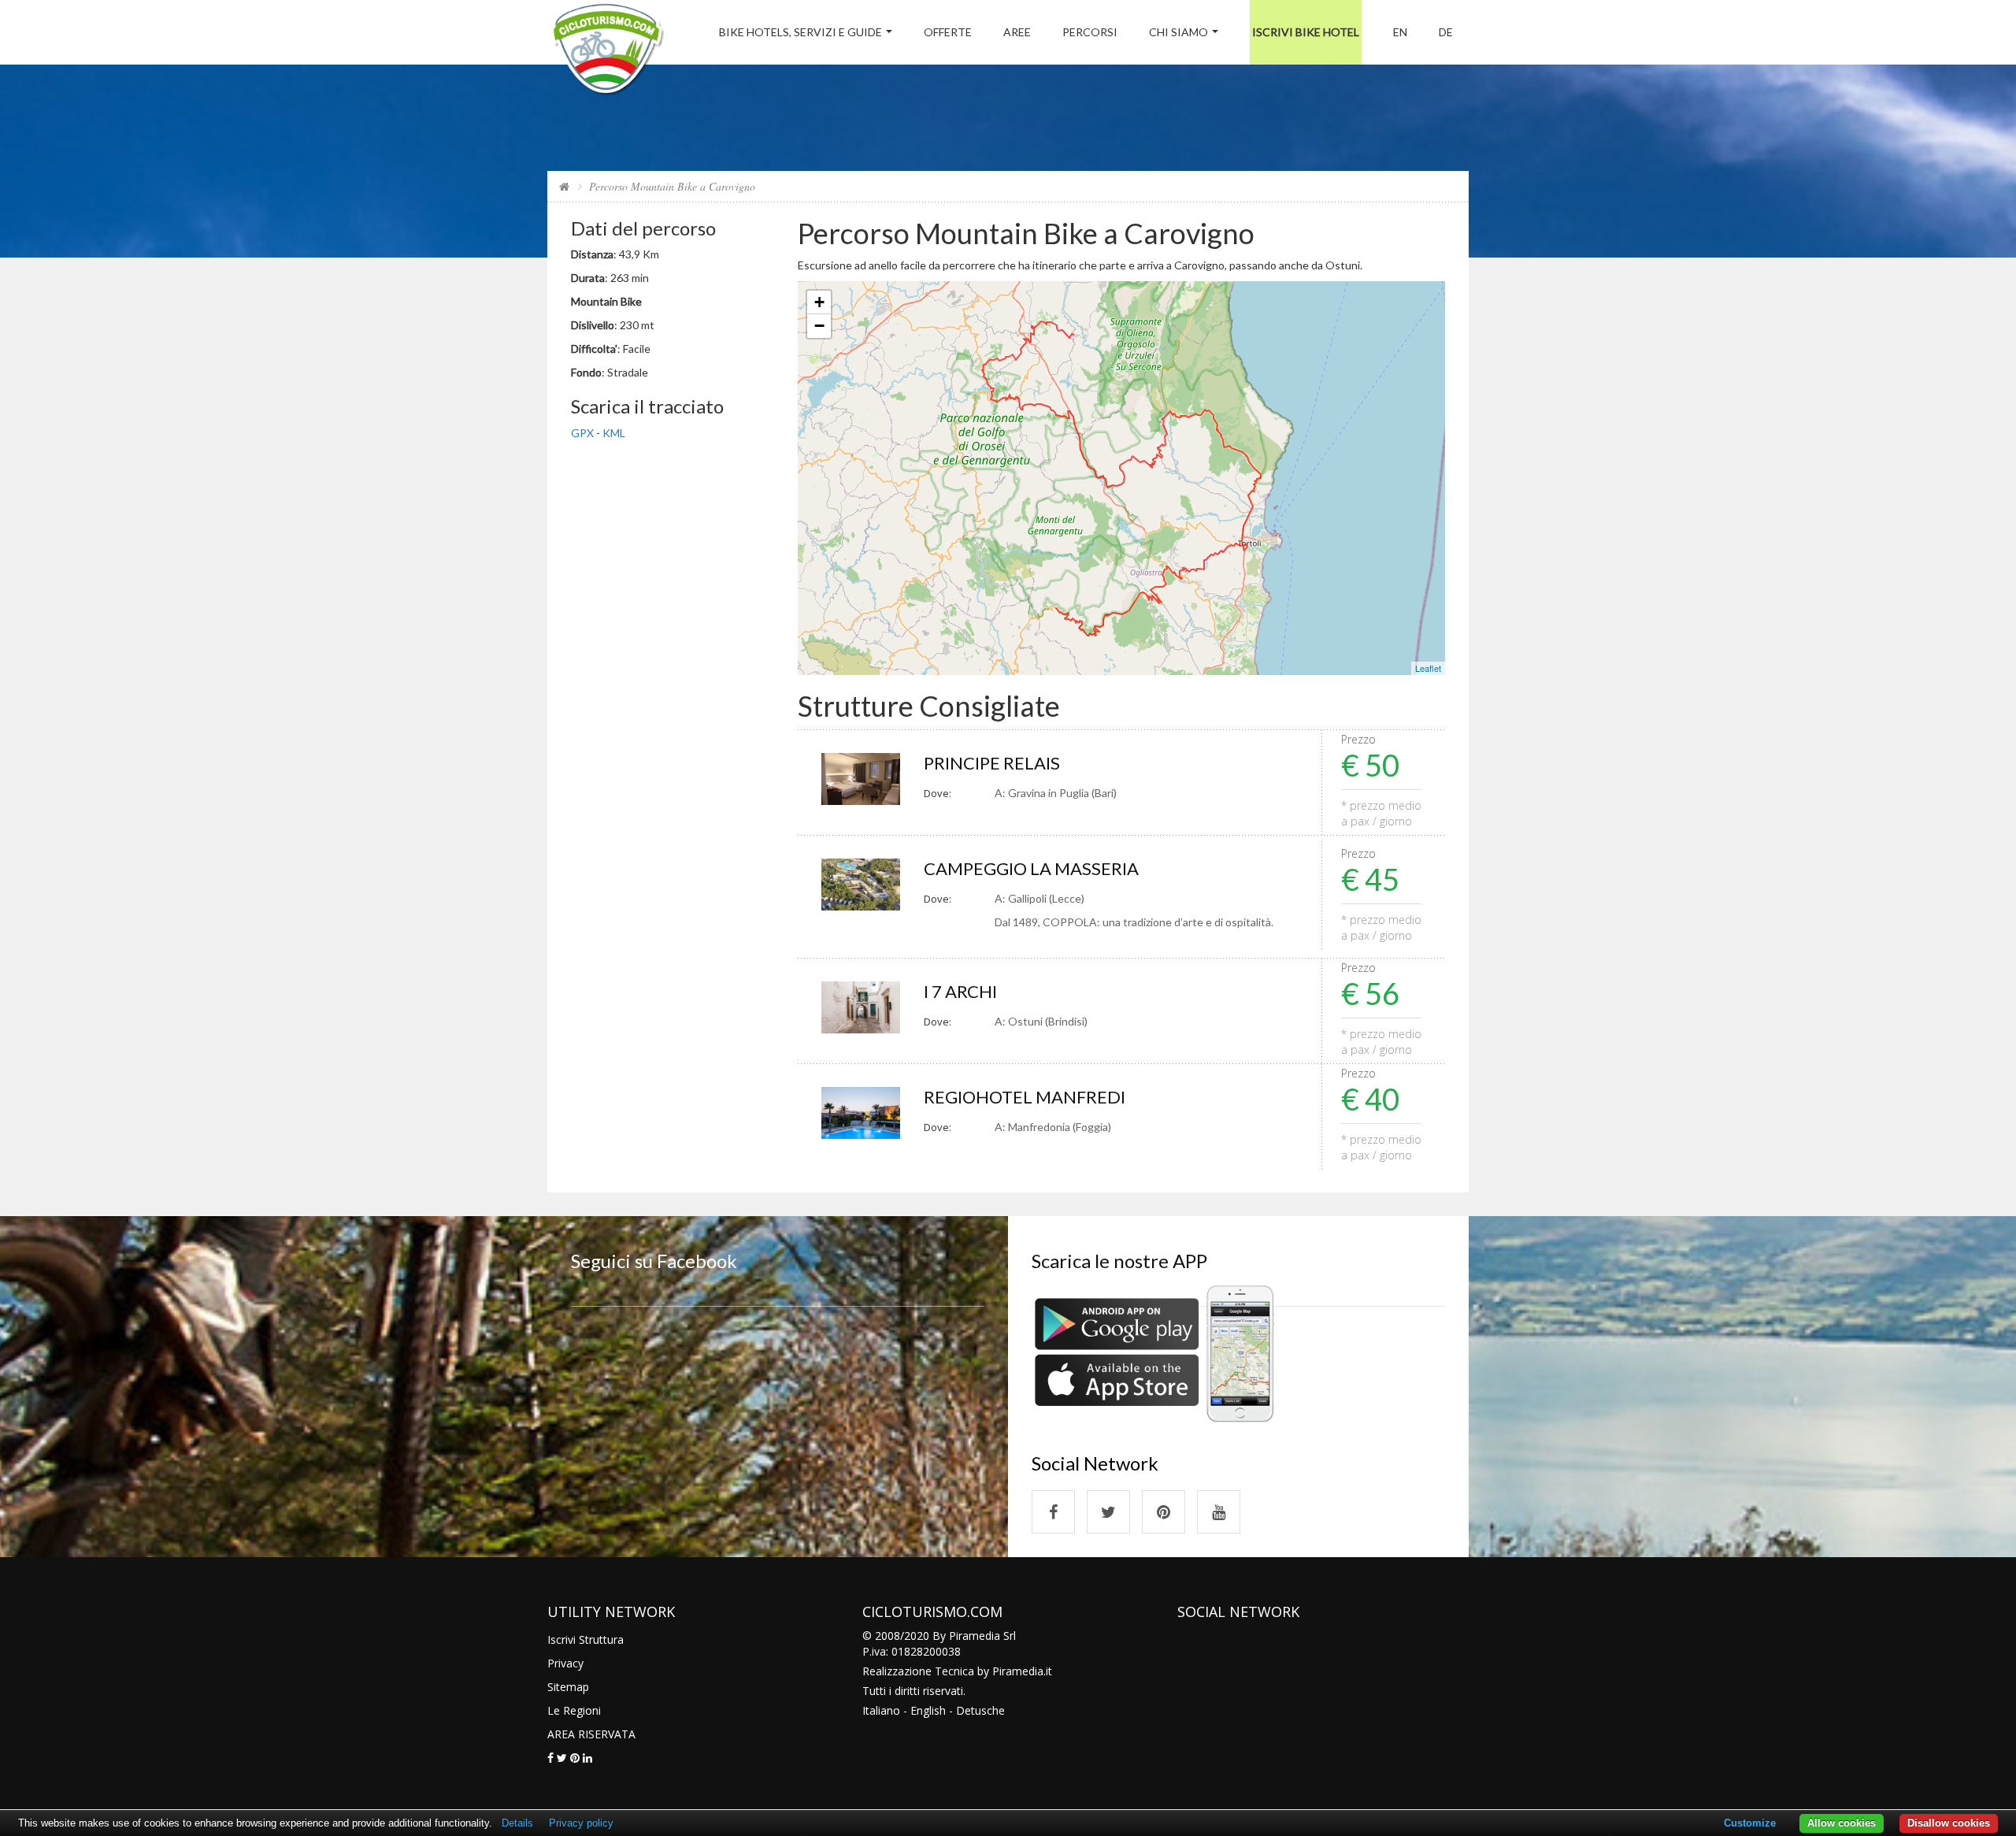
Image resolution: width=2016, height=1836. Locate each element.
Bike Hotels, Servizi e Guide (800, 32)
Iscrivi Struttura (586, 1639)
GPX (582, 433)
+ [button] (819, 302)
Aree (1017, 32)
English (928, 1710)
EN (1400, 32)
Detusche (980, 1710)
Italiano (881, 1710)
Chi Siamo (1178, 32)
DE (1446, 32)
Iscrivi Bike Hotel (1306, 32)
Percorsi (1090, 32)
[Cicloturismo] (1053, 1512)
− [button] (819, 326)
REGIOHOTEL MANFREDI (1025, 1097)
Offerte (948, 32)
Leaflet (1428, 668)
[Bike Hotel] (608, 52)
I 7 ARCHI (960, 991)
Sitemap (568, 1687)
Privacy (565, 1663)
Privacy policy (581, 1823)
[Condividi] (550, 1758)
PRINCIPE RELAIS (992, 763)
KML (614, 433)
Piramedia (1018, 1671)
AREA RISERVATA (591, 1734)
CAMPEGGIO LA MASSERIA (1031, 868)
